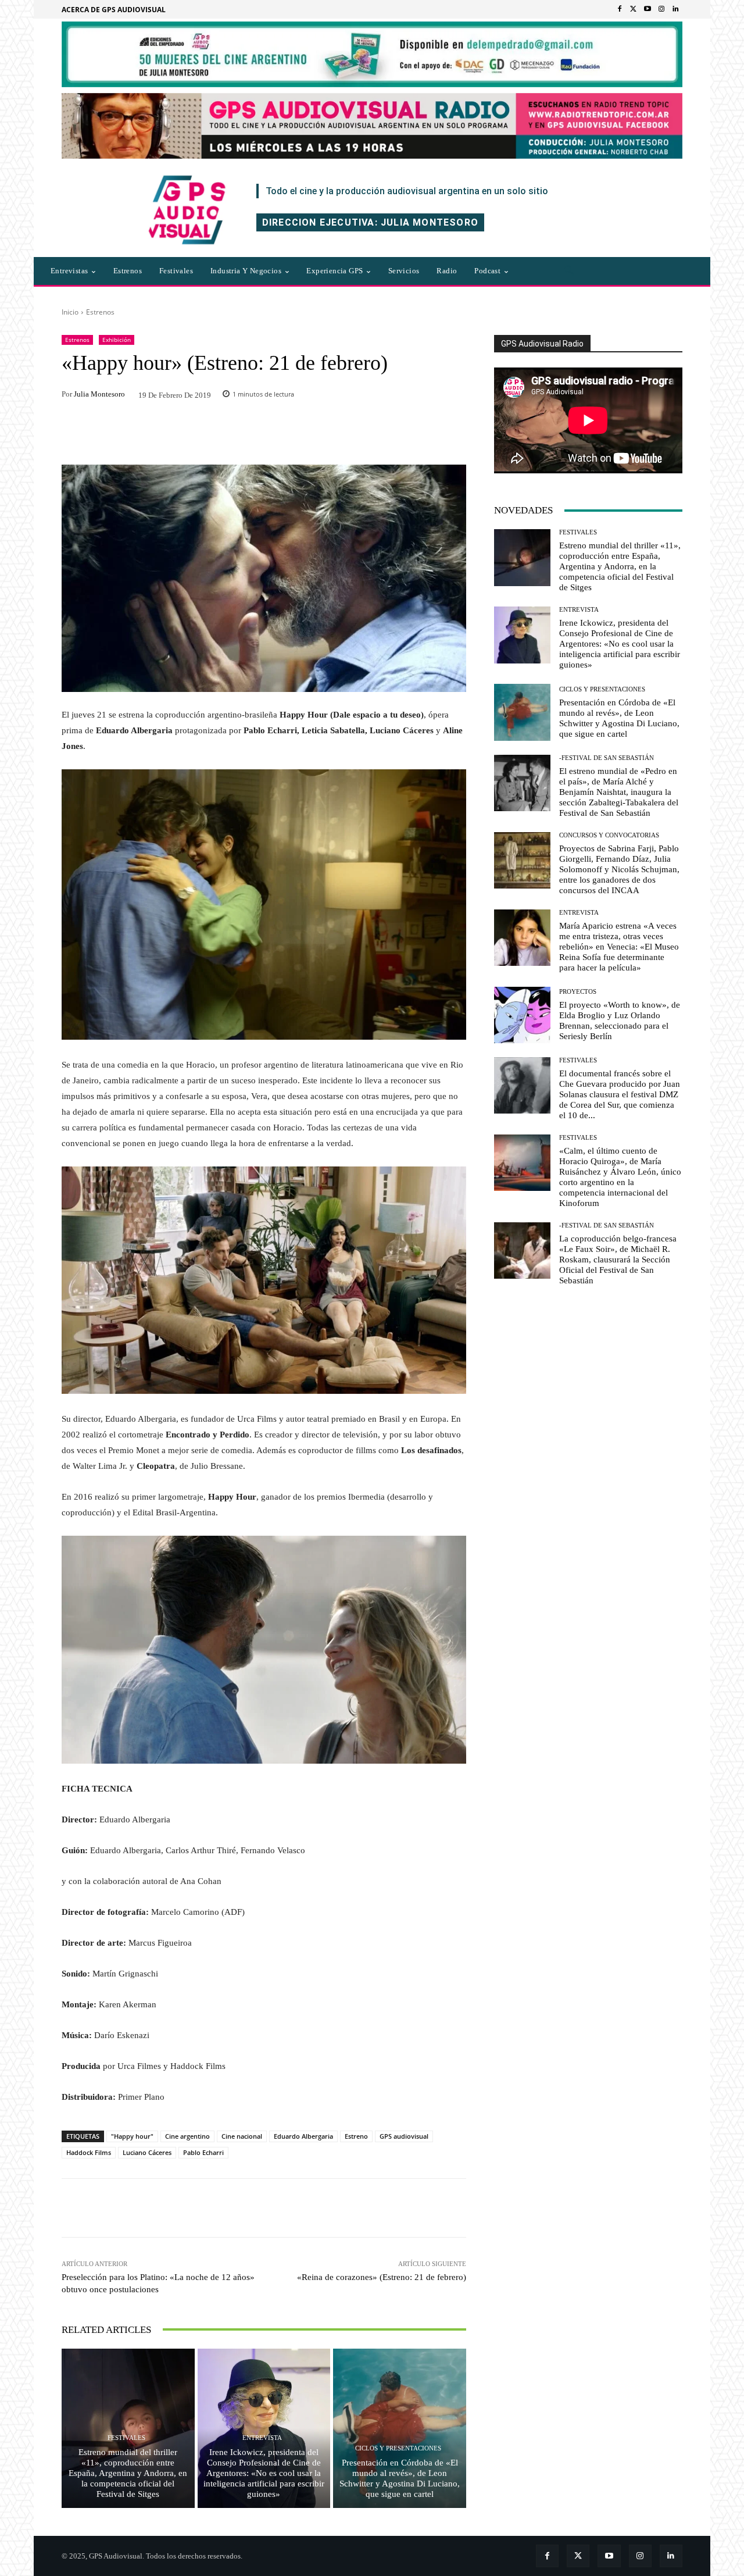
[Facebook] (620, 9)
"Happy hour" (132, 2136)
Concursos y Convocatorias (609, 835)
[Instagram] (661, 9)
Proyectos (578, 992)
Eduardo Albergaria (303, 2136)
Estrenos (100, 312)
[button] (569, 271)
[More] (421, 2208)
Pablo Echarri (203, 2152)
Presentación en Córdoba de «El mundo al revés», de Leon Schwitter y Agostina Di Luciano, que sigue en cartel (400, 2478)
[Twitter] (634, 9)
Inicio (70, 312)
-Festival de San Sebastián (607, 758)
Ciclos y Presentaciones (398, 2448)
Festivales (126, 2438)
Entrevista (262, 2438)
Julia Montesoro (99, 394)
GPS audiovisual (404, 2136)
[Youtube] (648, 9)
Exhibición (117, 340)
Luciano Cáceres (147, 2152)
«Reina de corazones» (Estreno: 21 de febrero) (382, 2277)
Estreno (356, 2136)
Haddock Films (89, 2152)
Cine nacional (242, 2136)
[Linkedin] (675, 9)
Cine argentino (187, 2136)
